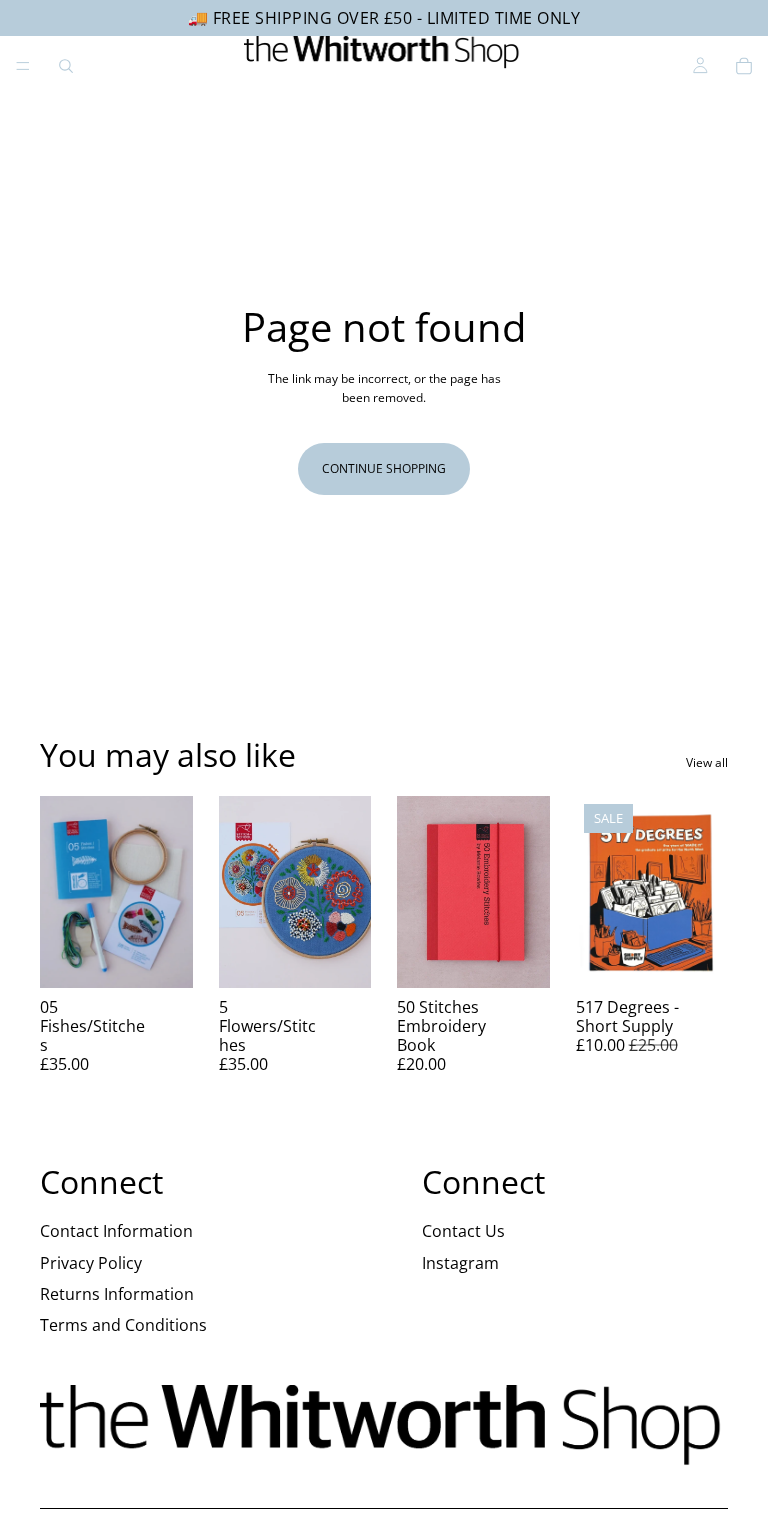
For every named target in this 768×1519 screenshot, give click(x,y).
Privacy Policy (91, 1263)
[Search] (66, 66)
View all (707, 762)
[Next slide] (171, 892)
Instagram (460, 1263)
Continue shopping (384, 468)
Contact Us (463, 1231)
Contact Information (116, 1231)
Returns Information (117, 1294)
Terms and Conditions (123, 1325)
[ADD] (162, 957)
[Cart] (744, 66)
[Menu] (23, 66)
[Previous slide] (62, 892)
